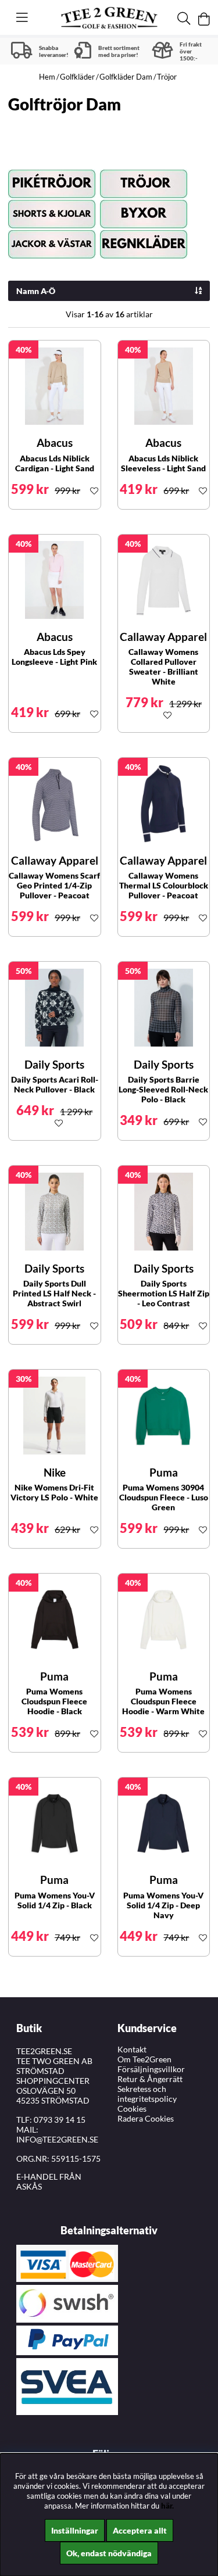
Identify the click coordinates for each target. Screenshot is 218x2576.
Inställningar (75, 2530)
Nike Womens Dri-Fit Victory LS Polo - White (54, 1492)
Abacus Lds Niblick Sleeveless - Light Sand (163, 463)
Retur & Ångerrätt (150, 2079)
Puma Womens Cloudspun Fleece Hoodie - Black (54, 1701)
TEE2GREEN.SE (44, 2051)
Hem (47, 77)
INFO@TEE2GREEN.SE (57, 2139)
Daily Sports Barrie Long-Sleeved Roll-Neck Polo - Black (163, 1089)
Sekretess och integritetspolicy (147, 2094)
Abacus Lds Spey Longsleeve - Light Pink (54, 657)
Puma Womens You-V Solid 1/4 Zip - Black (55, 1900)
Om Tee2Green (144, 2059)
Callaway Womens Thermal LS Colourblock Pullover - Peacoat (164, 885)
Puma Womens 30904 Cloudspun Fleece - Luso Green (164, 1497)
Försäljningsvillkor (151, 2069)
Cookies (132, 2109)
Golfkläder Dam (126, 77)
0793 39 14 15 (60, 2120)
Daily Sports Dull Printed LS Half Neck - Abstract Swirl (54, 1293)
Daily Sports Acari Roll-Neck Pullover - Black (55, 1084)
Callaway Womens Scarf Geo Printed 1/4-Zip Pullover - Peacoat (54, 885)
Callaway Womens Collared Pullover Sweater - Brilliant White (163, 667)
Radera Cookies (146, 2118)
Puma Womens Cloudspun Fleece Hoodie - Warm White (163, 1701)
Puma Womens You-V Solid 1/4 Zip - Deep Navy (163, 1905)
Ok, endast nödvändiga (109, 2553)
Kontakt (132, 2049)
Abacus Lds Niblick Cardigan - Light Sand (55, 463)
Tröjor (167, 77)
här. (167, 2506)
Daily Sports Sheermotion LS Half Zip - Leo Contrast (164, 1293)
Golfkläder (77, 77)
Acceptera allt (140, 2530)
